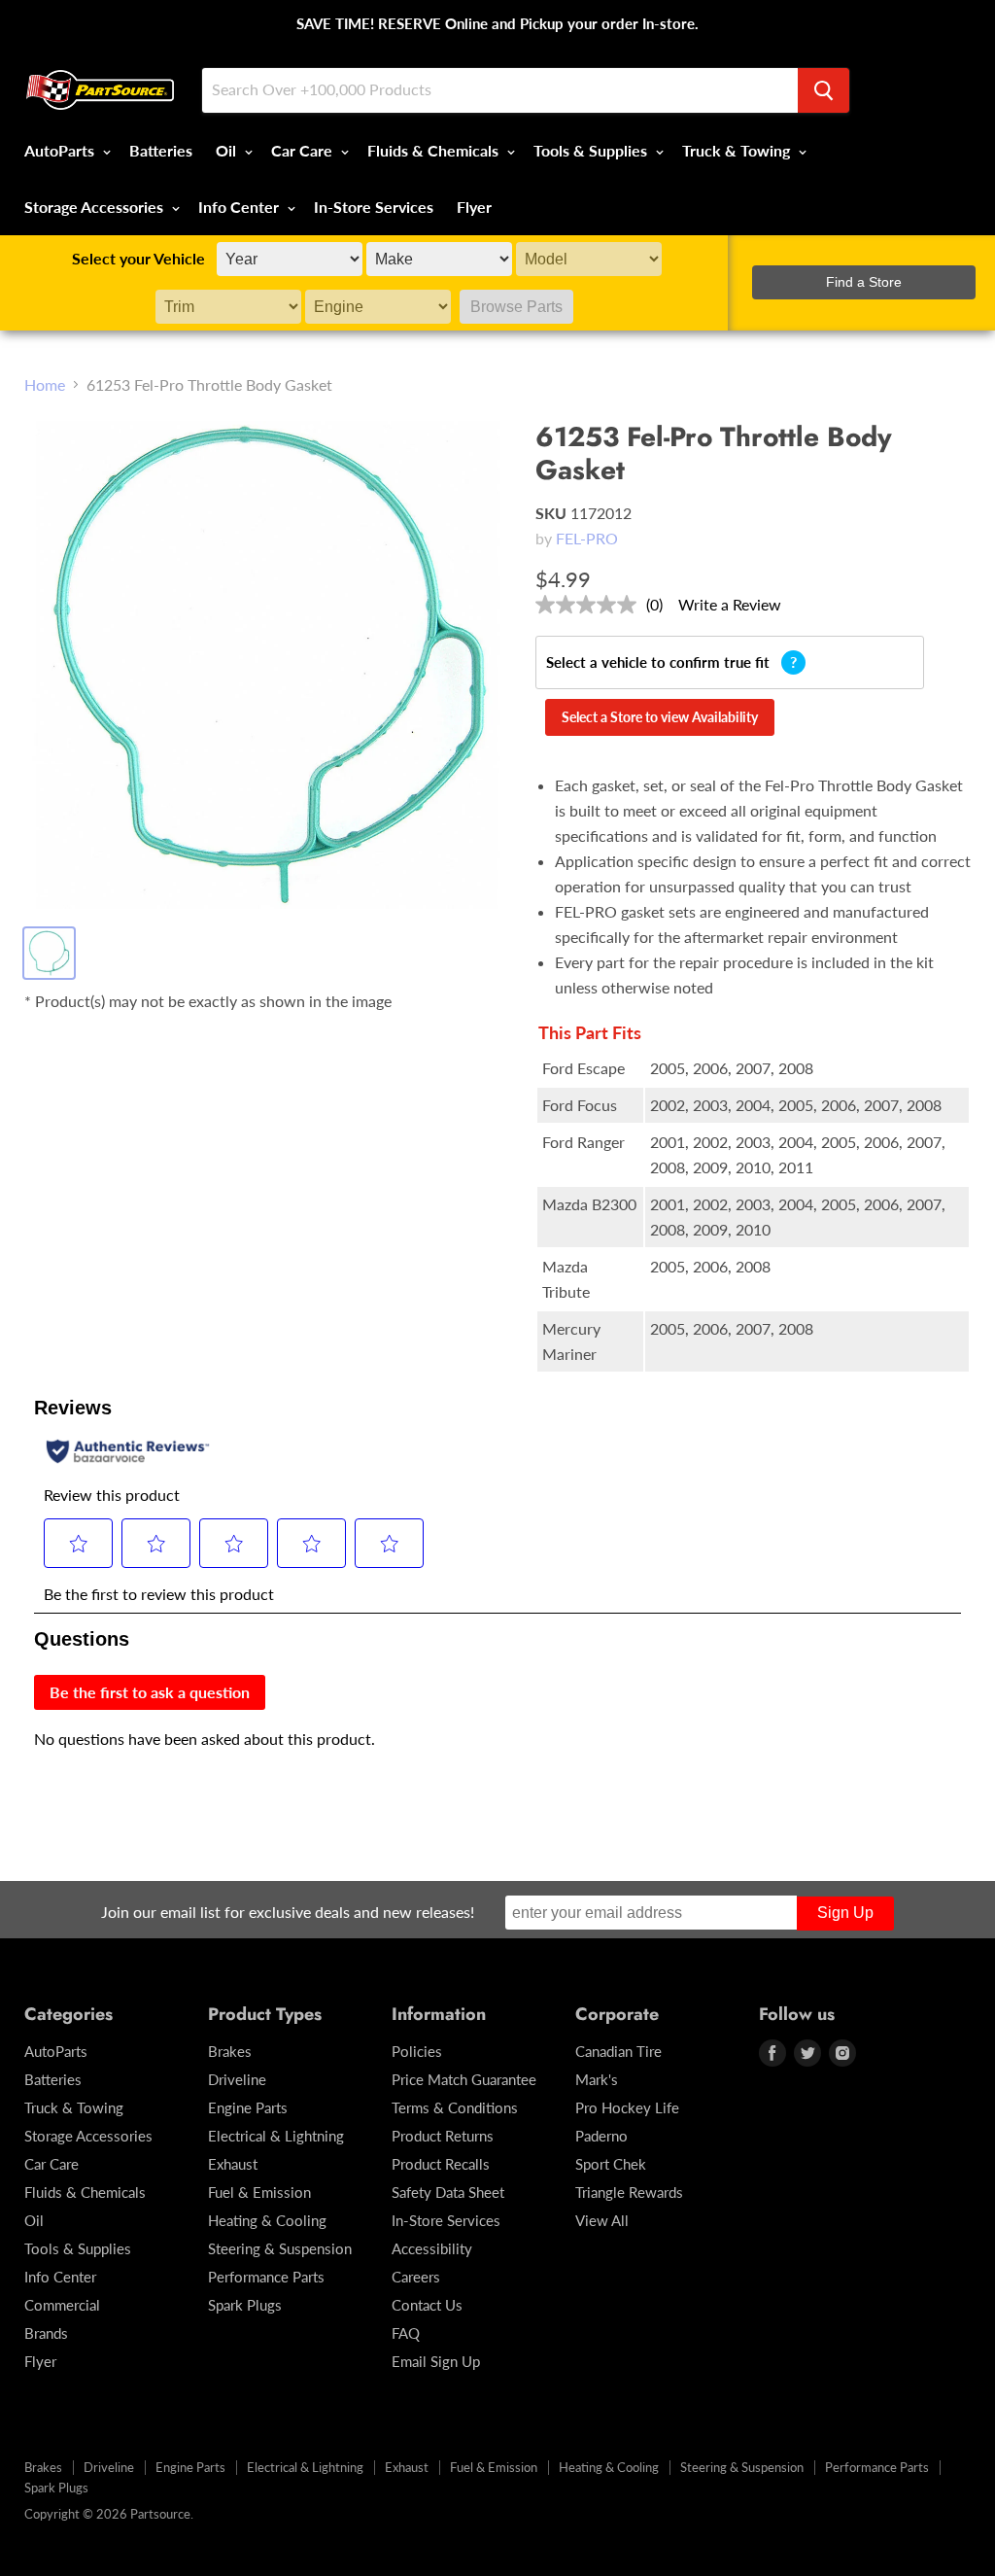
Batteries (161, 150)
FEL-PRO (587, 538)
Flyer (474, 207)
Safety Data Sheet (448, 2192)
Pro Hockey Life (627, 2107)
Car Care (304, 150)
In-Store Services (374, 207)
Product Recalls (441, 2164)
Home (45, 385)
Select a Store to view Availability (660, 717)
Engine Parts (248, 2107)
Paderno (601, 2136)
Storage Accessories (96, 207)
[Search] (823, 90)
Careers (416, 2277)
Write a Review (730, 604)
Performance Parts (266, 2277)
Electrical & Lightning (276, 2136)
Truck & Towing (738, 150)
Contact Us (427, 2305)
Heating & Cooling (267, 2220)
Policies (417, 2051)
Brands (46, 2333)
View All (602, 2220)
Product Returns (443, 2136)
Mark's (597, 2079)
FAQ (406, 2333)
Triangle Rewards (629, 2192)
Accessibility (432, 2248)
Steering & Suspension (280, 2248)
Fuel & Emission (259, 2192)
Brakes (230, 2051)
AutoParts (61, 150)
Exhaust (233, 2164)
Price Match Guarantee (464, 2079)
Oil (228, 150)
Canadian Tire (618, 2051)
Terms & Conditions (455, 2107)
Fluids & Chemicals (435, 150)
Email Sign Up (436, 2361)
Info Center (240, 207)
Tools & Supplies (592, 150)
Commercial (62, 2305)
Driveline (237, 2079)
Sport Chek (611, 2164)
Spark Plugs (245, 2305)
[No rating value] (591, 605)
